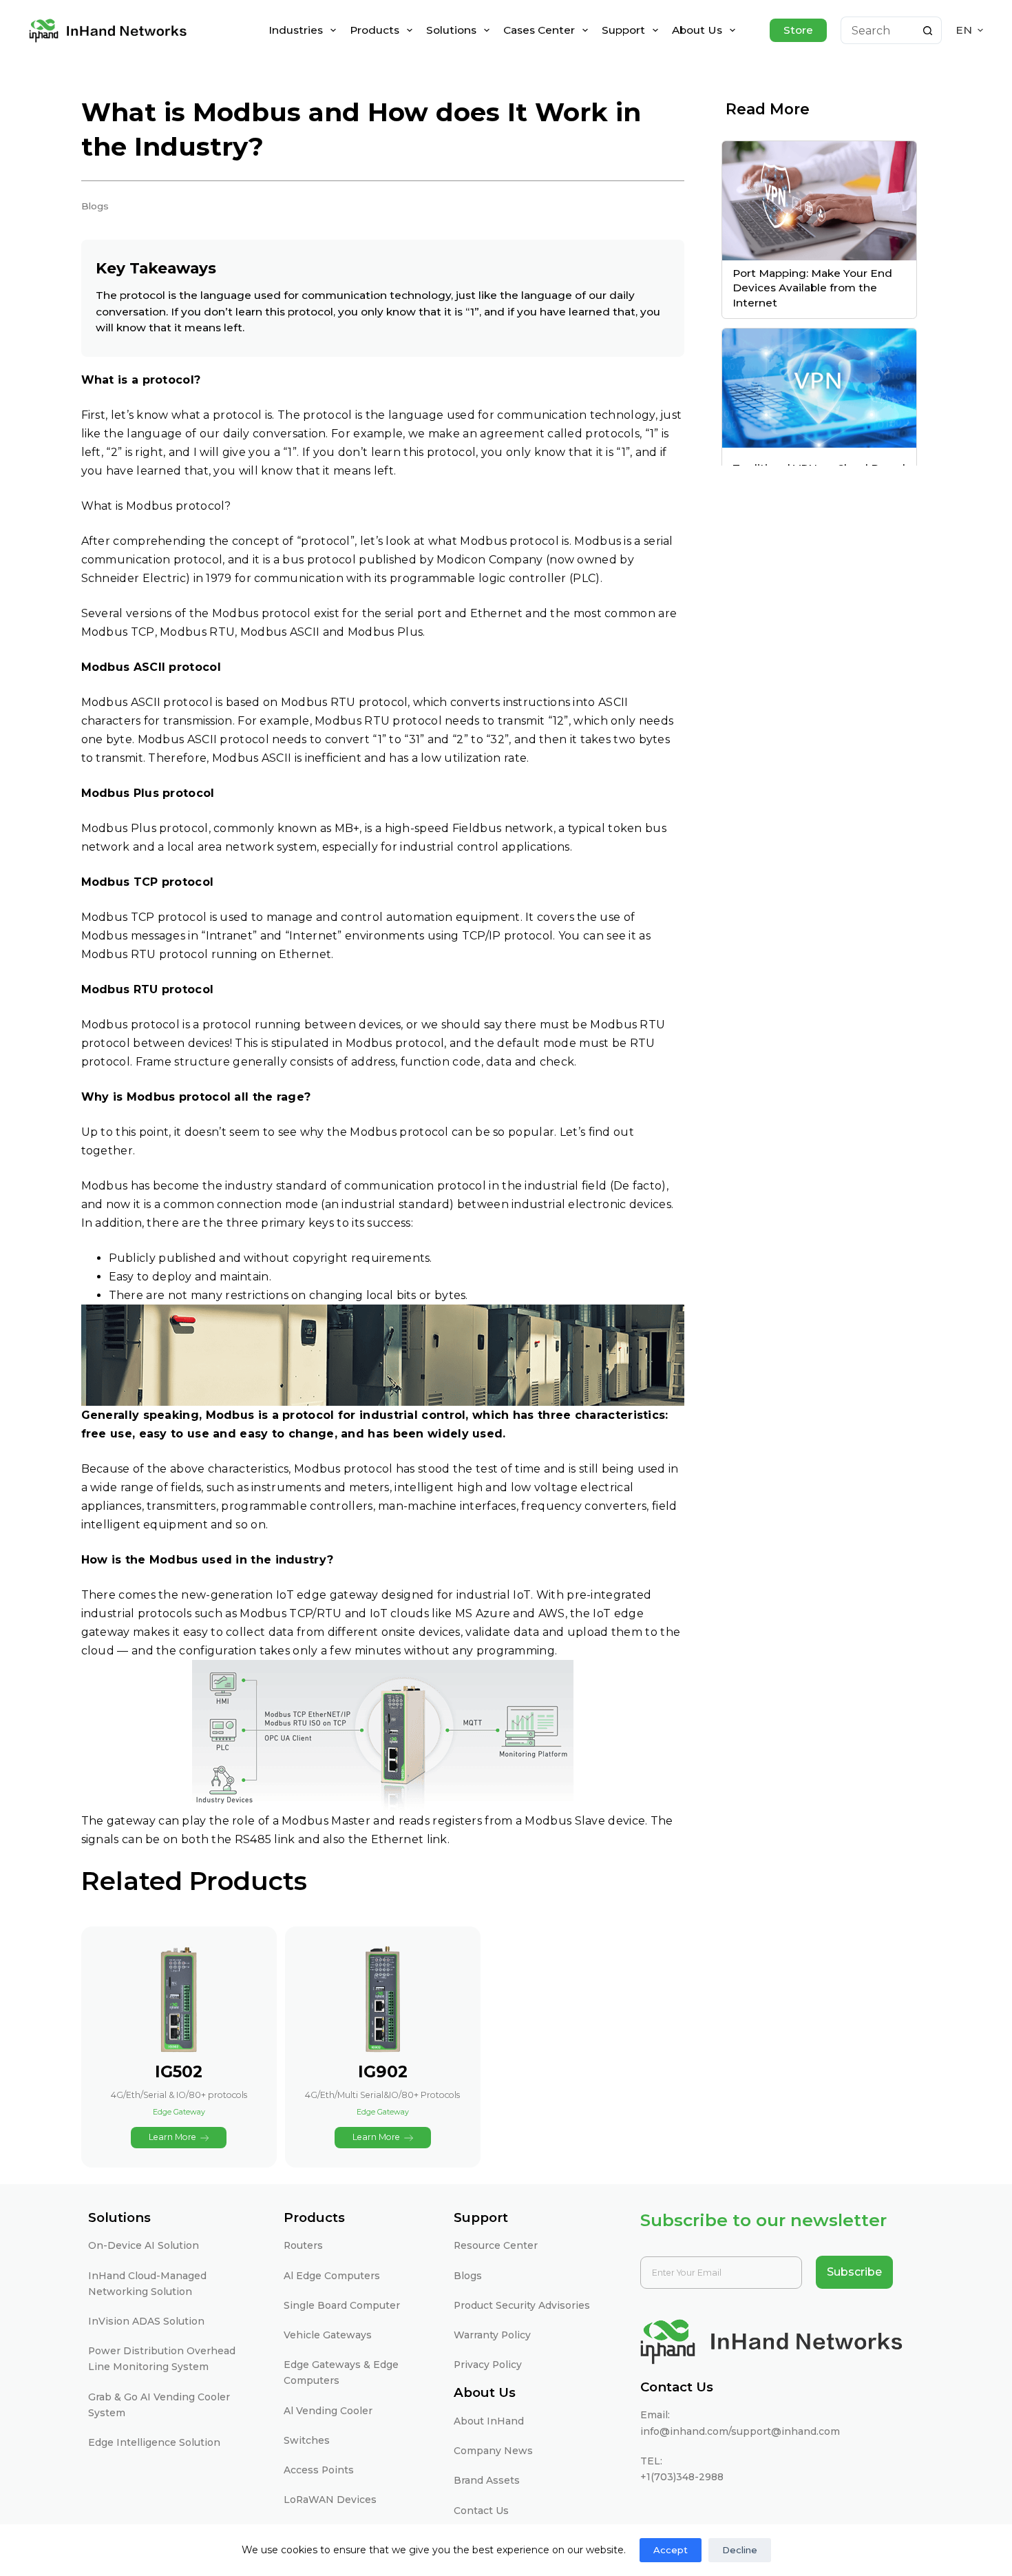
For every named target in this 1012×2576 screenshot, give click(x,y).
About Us (697, 30)
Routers (303, 2245)
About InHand (489, 2421)
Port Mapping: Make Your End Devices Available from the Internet (812, 288)
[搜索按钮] (928, 30)
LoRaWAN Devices (330, 2500)
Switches (307, 2440)
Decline (740, 2550)
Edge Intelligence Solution (154, 2442)
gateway (131, 1821)
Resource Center (496, 2245)
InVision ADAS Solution (146, 2321)
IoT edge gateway (327, 1595)
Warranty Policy (492, 2335)
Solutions (451, 30)
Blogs (468, 2276)
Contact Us (481, 2511)
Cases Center (539, 30)
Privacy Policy (488, 2365)
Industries (296, 30)
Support (623, 30)
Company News (493, 2451)
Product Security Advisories (522, 2305)
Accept (671, 2550)
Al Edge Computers (332, 2276)
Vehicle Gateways (328, 2335)
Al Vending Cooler (328, 2411)
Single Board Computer (342, 2305)
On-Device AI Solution (144, 2245)
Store (798, 30)
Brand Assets (487, 2480)
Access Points (319, 2470)
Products (375, 30)
